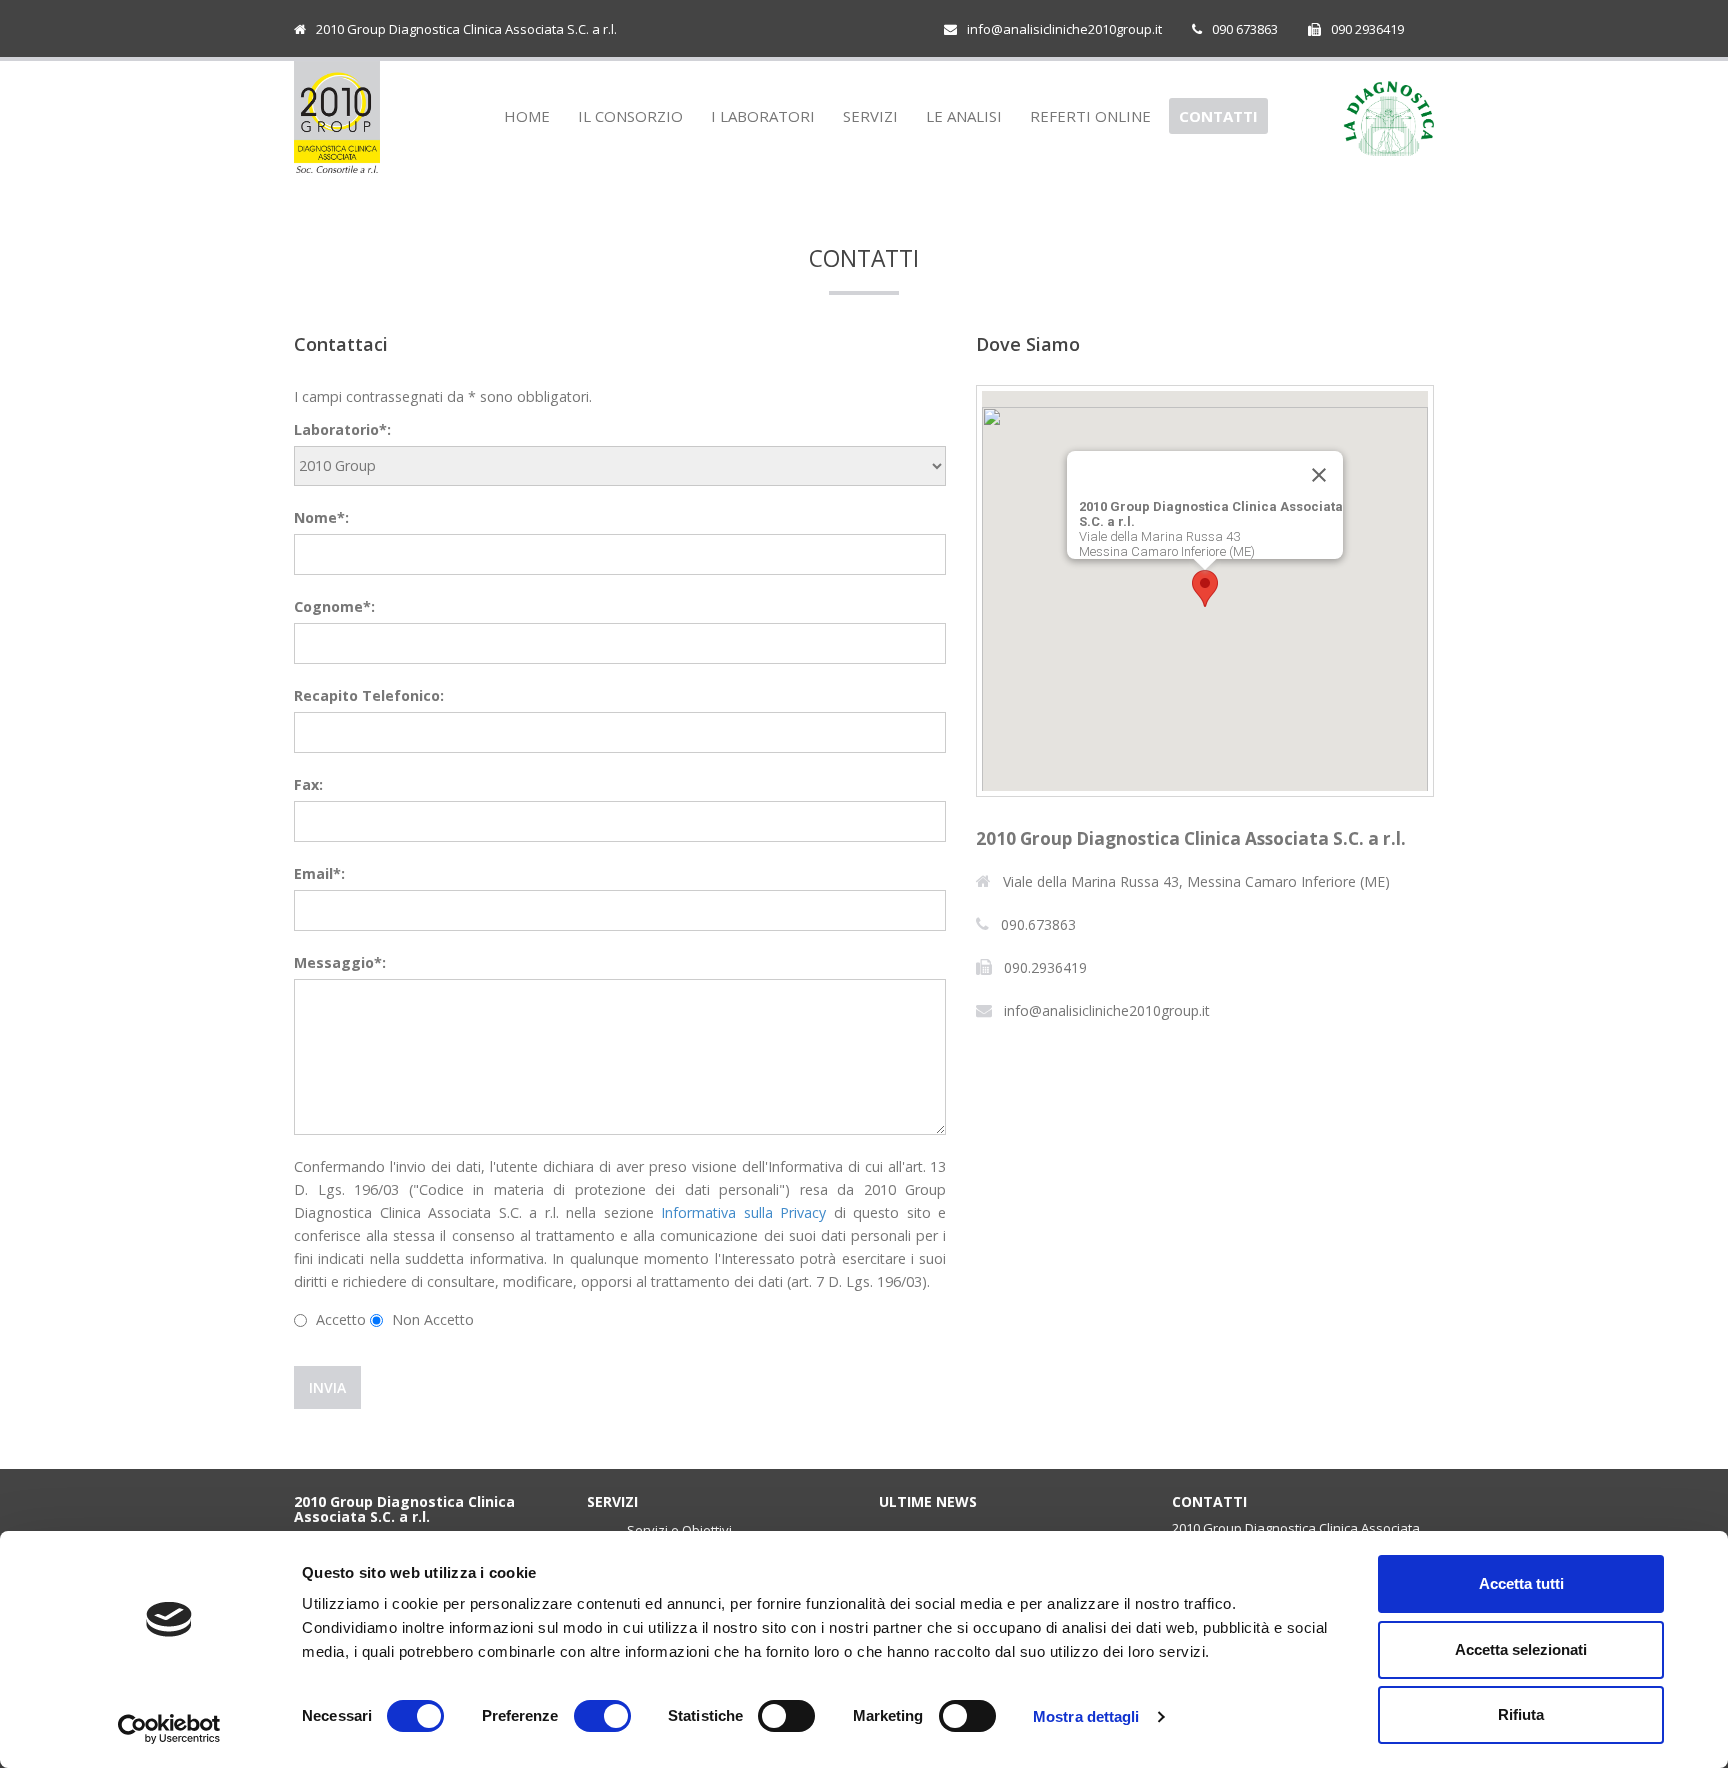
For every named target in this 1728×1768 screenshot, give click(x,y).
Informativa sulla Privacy (743, 1212)
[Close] (1319, 475)
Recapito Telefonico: (369, 695)
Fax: (308, 784)
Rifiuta (1521, 1714)
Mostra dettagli (1086, 1716)
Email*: (319, 873)
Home (527, 116)
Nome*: (321, 517)
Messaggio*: (340, 962)
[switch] (602, 1716)
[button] (1205, 588)
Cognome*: (334, 606)
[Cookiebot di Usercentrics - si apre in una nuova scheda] (169, 1729)
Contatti (1218, 116)
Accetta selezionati (1521, 1649)
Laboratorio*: (342, 429)
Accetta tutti (1521, 1583)
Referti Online (1090, 116)
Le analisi (964, 116)
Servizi (870, 116)
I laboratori (763, 116)
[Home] (337, 117)
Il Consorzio (630, 116)
